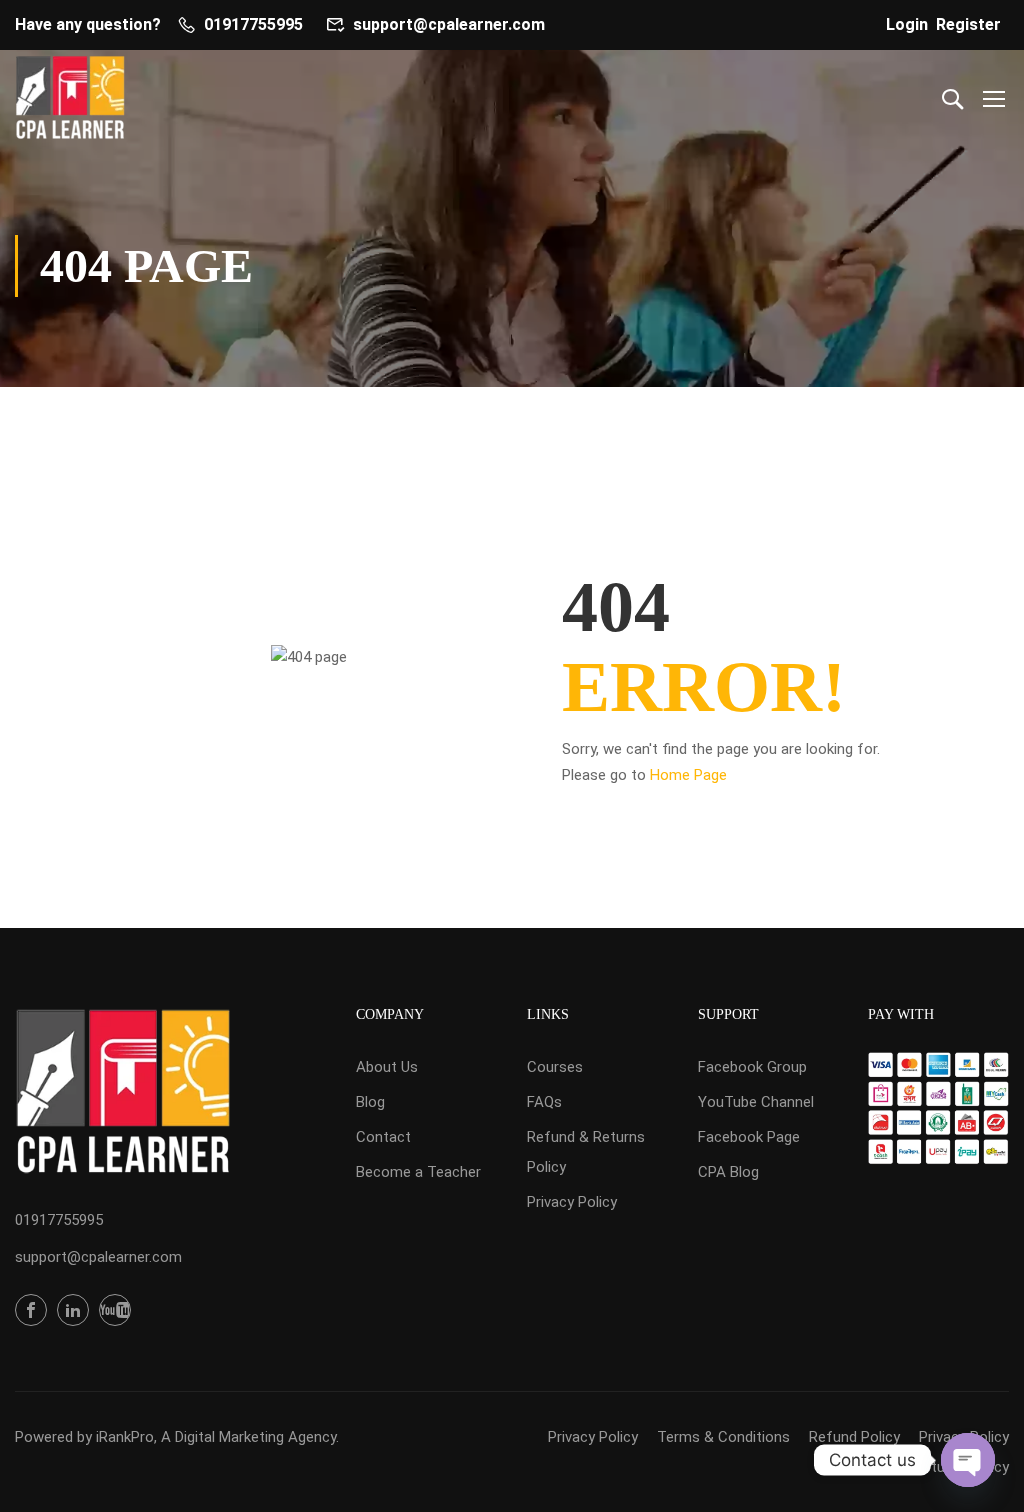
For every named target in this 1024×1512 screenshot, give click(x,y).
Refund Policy (854, 1437)
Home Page (688, 775)
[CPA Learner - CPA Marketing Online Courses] (70, 97)
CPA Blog (728, 1172)
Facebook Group (752, 1067)
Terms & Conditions (723, 1437)
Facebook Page (749, 1137)
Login (907, 24)
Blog (370, 1102)
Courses (555, 1067)
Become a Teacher (418, 1172)
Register (968, 24)
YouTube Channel (756, 1102)
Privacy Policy (572, 1202)
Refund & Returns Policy (586, 1152)
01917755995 (253, 24)
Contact (383, 1137)
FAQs (544, 1102)
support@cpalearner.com (449, 24)
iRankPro (125, 1437)
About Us (387, 1067)
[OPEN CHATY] (968, 1460)
